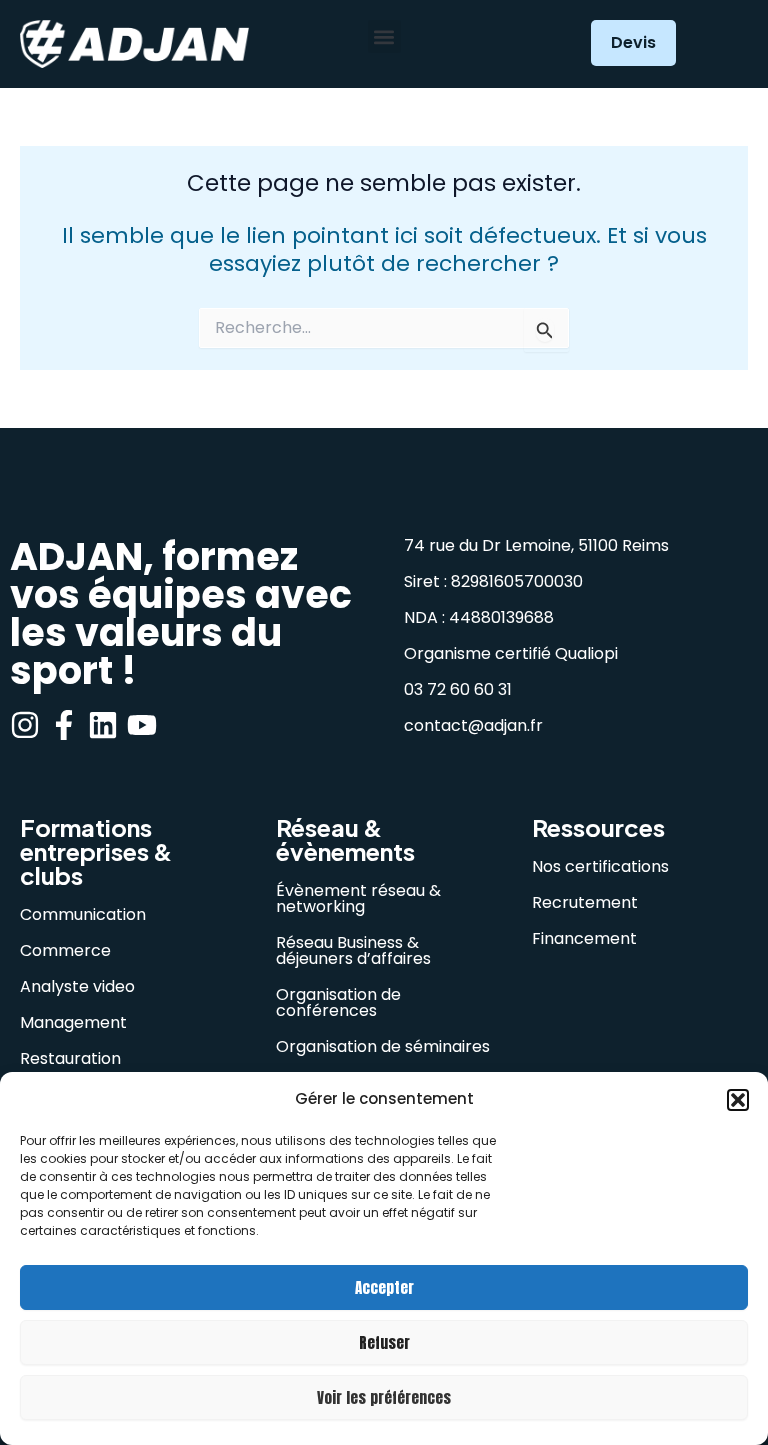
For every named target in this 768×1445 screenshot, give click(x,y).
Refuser (384, 1342)
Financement (584, 938)
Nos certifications (600, 866)
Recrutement (585, 902)
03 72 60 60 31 (458, 689)
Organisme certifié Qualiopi (511, 653)
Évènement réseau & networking (358, 898)
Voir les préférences (384, 1397)
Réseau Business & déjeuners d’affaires (353, 950)
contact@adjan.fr (473, 725)
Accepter (384, 1287)
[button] (738, 1100)
